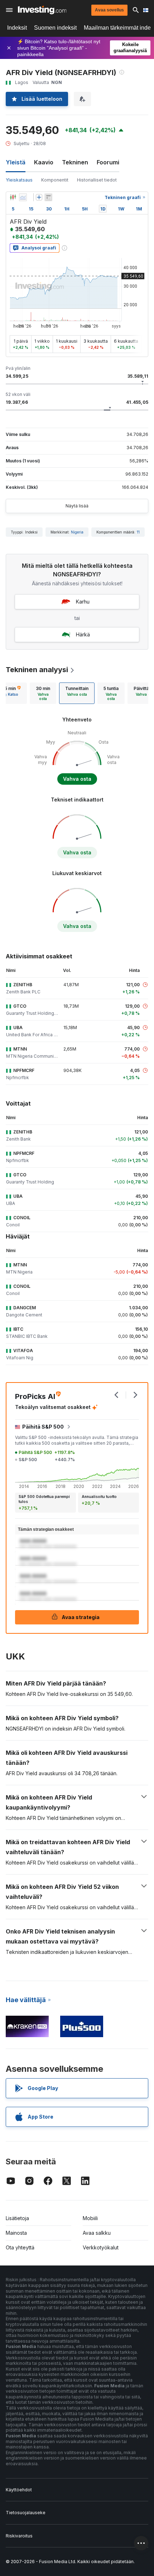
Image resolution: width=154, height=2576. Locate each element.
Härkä (83, 634)
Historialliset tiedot (97, 180)
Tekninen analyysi (37, 670)
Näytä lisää (77, 506)
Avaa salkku (97, 2233)
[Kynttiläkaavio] (13, 197)
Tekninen (75, 162)
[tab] (43, 693)
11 (138, 532)
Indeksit (17, 28)
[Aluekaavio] (23, 197)
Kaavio (44, 162)
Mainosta (16, 2233)
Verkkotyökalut (101, 2247)
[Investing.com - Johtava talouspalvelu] (42, 10)
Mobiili (90, 2218)
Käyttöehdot (19, 2490)
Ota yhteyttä (20, 2247)
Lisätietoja (17, 2218)
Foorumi (108, 162)
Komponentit (55, 180)
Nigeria (77, 532)
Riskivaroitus (19, 2536)
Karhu (83, 602)
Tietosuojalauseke (26, 2513)
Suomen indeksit (55, 28)
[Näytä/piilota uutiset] (48, 197)
